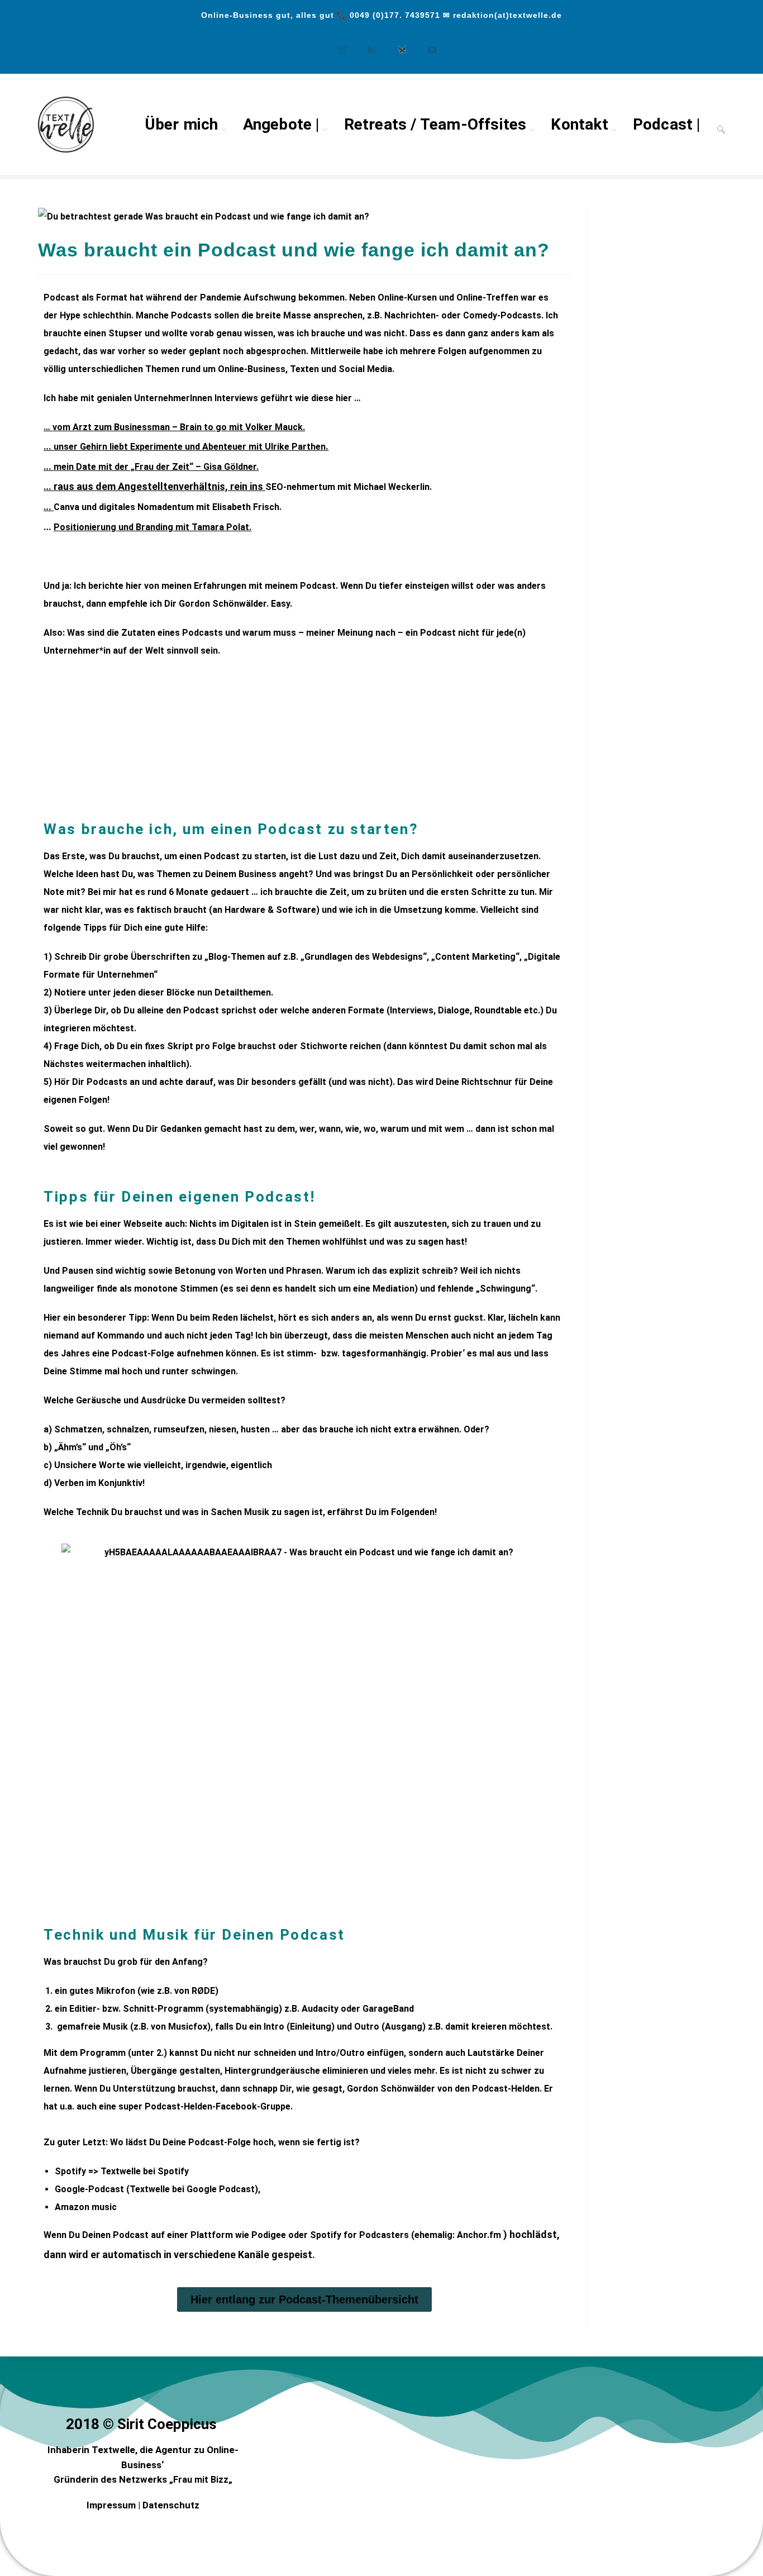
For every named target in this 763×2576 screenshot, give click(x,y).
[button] (54, 738)
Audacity (320, 2009)
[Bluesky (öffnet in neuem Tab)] (397, 44)
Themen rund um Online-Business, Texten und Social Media (269, 369)
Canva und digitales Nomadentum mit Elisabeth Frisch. (168, 507)
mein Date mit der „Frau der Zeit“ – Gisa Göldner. (156, 467)
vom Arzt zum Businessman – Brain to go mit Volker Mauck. (179, 427)
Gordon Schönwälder (223, 604)
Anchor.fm (479, 2235)
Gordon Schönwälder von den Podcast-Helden (443, 2089)
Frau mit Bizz (201, 2480)
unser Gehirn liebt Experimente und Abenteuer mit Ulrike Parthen (190, 447)
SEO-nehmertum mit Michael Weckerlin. (349, 487)
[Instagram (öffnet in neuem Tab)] (336, 44)
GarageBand (388, 2009)
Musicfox (188, 2027)
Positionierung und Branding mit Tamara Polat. (152, 527)
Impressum (111, 2505)
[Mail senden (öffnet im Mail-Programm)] (427, 44)
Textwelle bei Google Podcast (192, 2189)
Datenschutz (171, 2505)
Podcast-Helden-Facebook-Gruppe (218, 2106)
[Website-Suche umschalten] (721, 125)
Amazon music (86, 2207)
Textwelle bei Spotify (146, 2171)
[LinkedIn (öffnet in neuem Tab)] (366, 44)
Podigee (269, 2235)
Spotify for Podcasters (359, 2235)
